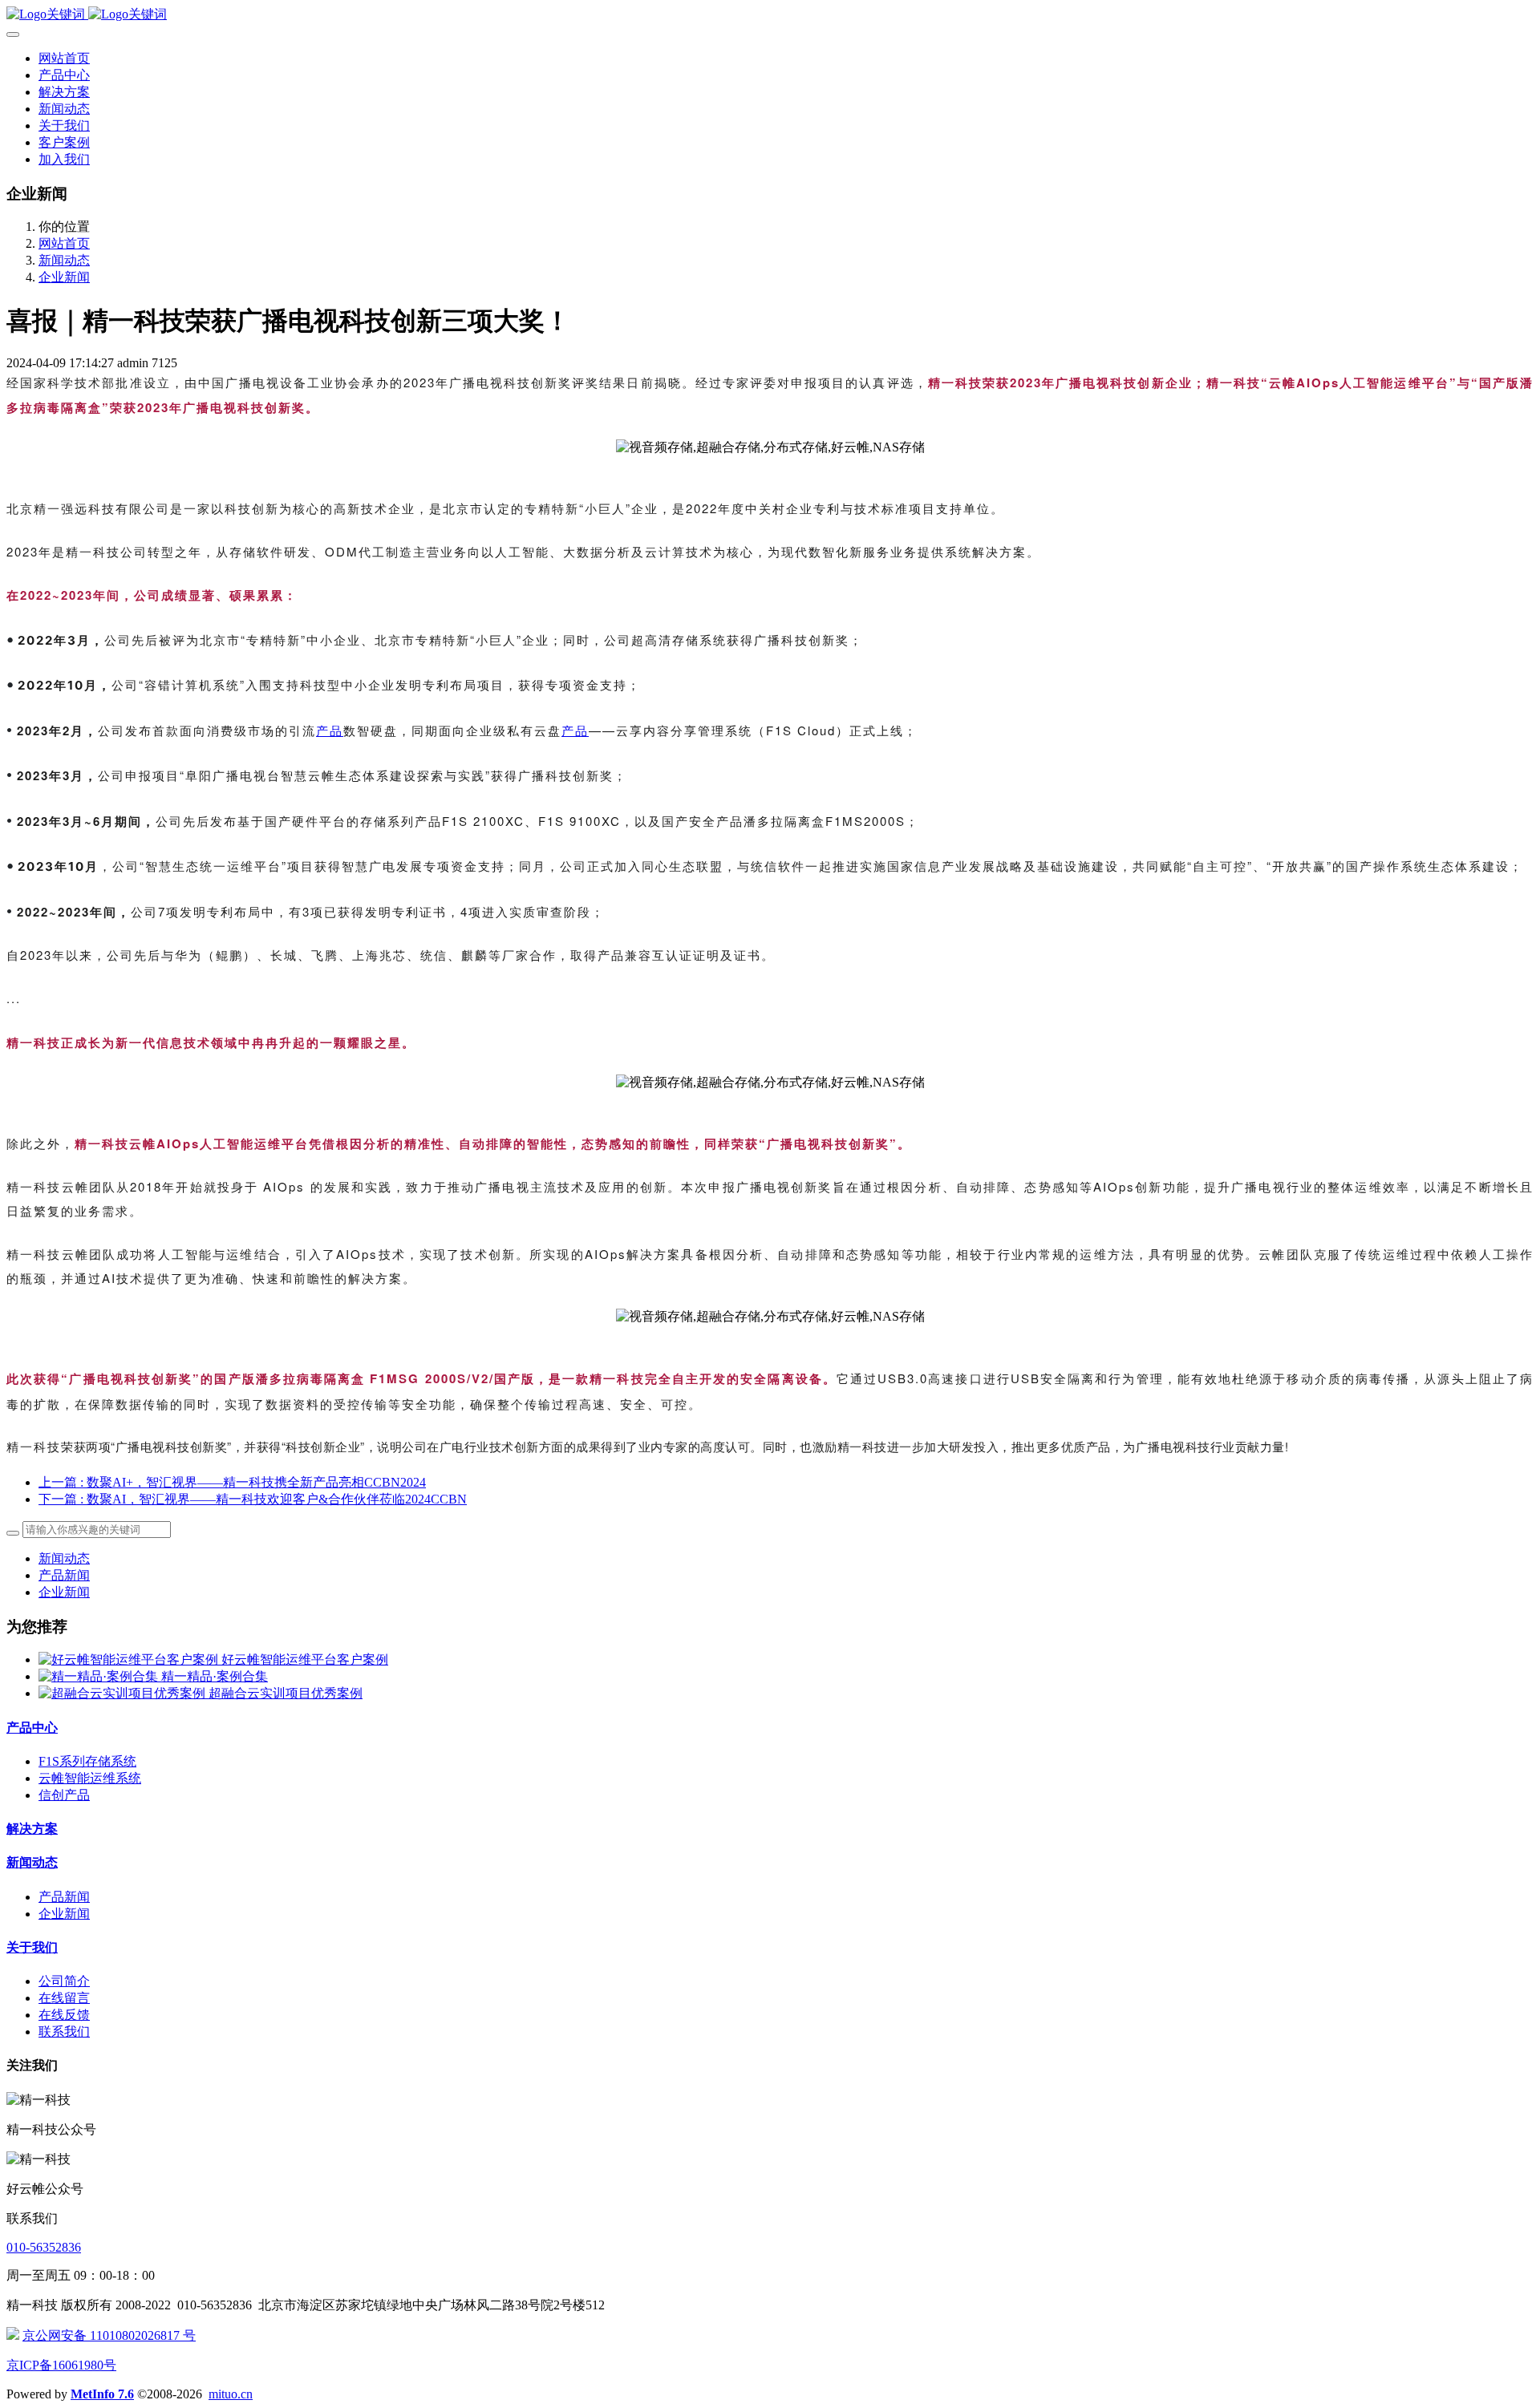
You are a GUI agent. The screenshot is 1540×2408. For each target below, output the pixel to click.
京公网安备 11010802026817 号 (109, 2335)
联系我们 (64, 2032)
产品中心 (32, 1728)
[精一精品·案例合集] (100, 1676)
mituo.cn (231, 2394)
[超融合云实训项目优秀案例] (124, 1693)
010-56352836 (44, 2247)
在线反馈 (64, 2015)
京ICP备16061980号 (61, 2365)
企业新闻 (64, 277)
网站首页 (64, 58)
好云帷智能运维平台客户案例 (305, 1659)
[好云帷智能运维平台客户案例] (130, 1659)
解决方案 (32, 1829)
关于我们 (32, 1947)
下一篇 (253, 1499)
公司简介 (64, 1981)
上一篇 (232, 1482)
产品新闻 (64, 1575)
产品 (330, 730)
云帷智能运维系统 (90, 1778)
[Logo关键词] (770, 15)
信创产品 (64, 1795)
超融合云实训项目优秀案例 (286, 1693)
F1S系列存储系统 (87, 1761)
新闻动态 (64, 260)
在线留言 (64, 1998)
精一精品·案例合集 (215, 1676)
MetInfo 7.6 (102, 2394)
